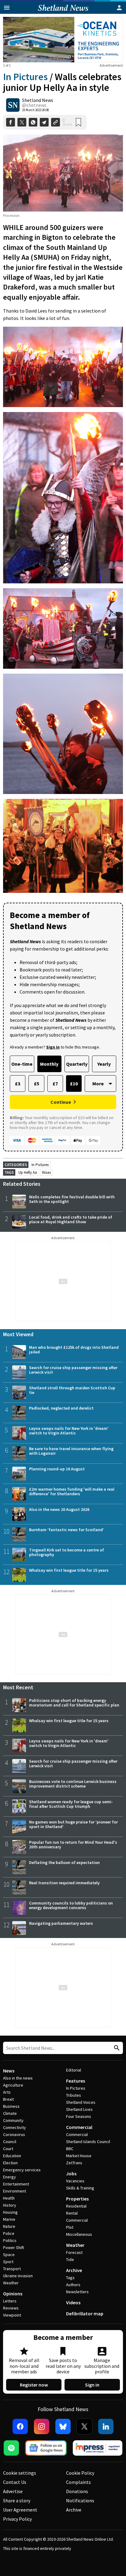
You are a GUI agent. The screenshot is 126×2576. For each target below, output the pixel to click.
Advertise (13, 2491)
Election (10, 2163)
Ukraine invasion (18, 2276)
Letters (10, 2301)
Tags (70, 2278)
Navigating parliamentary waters (61, 1923)
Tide (70, 2259)
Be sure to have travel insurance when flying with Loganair (71, 1451)
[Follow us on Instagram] (42, 2426)
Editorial (74, 2070)
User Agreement (20, 2510)
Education (12, 2156)
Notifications (80, 2500)
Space (9, 2255)
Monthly (49, 1064)
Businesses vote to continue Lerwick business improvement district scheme (73, 1784)
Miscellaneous (79, 2234)
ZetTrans (74, 2163)
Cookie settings (20, 2473)
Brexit (8, 2099)
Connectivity (15, 2127)
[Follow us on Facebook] (20, 2426)
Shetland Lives (79, 2109)
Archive (74, 2270)
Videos (73, 2302)
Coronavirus (14, 2134)
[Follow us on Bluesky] (63, 2426)
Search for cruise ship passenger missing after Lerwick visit (73, 1370)
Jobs (71, 2173)
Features (76, 2081)
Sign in (92, 2385)
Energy (9, 2177)
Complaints (78, 2482)
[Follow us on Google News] (46, 2448)
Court (8, 2149)
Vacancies (75, 2181)
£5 (37, 1084)
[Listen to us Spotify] (11, 2448)
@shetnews (34, 105)
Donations (77, 2491)
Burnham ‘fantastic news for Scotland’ (67, 1530)
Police (9, 2233)
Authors (73, 2285)
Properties (77, 2199)
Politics (10, 2240)
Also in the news (18, 2078)
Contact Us (15, 2482)
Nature (9, 2226)
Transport (12, 2269)
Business (11, 2106)
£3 (18, 1084)
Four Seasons (79, 2116)
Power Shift (13, 2247)
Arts (7, 2092)
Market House (79, 2156)
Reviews (11, 2308)
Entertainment (16, 2184)
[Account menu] (119, 8)
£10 (74, 1084)
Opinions (13, 2294)
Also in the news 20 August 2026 (59, 1509)
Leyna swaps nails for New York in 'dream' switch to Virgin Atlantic (69, 1431)
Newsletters (77, 2292)
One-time (22, 1064)
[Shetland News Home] (63, 12)
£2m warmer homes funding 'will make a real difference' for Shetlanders (72, 1491)
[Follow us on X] (84, 2426)
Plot (70, 2227)
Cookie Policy (80, 2473)
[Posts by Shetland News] (13, 105)
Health (9, 2198)
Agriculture (13, 2085)
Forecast (74, 2252)
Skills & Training (80, 2188)
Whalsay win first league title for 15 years (69, 1570)
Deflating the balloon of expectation (64, 1862)
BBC (70, 2149)
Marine (9, 2219)
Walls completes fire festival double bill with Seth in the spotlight (72, 1199)
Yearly (104, 1064)
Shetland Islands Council (88, 2142)
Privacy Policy (17, 2519)
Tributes (74, 2095)
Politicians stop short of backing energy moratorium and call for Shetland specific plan (74, 1703)
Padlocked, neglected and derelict (61, 1408)
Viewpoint (12, 2315)
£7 (55, 1084)
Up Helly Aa (28, 1172)
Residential (76, 2206)
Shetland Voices (81, 2102)
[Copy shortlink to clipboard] (56, 122)
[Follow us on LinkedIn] (106, 2426)
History (10, 2205)
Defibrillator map (85, 2313)
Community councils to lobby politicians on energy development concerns (71, 1905)
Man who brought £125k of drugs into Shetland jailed (74, 1350)
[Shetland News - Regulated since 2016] (98, 2448)
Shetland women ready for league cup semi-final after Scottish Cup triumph (71, 1804)
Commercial (79, 2127)
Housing (10, 2212)
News (9, 2071)
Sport (8, 2262)
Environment (15, 2191)
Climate (10, 2113)
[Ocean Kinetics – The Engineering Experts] (63, 40)
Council (10, 2142)
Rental (72, 2213)
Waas (46, 1172)
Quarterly (77, 1064)
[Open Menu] (7, 8)
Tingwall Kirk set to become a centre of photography (67, 1552)
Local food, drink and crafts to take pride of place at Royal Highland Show (71, 1219)
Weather (11, 2283)
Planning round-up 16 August (57, 1469)
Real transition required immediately (64, 1883)
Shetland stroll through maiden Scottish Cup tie (72, 1390)
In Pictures (25, 77)
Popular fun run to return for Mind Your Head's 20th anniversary (73, 1844)
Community (13, 2120)
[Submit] (116, 2048)
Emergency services (22, 2170)
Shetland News (38, 100)
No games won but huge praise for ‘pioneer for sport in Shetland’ (73, 1824)
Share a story (17, 2500)
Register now (34, 2385)
